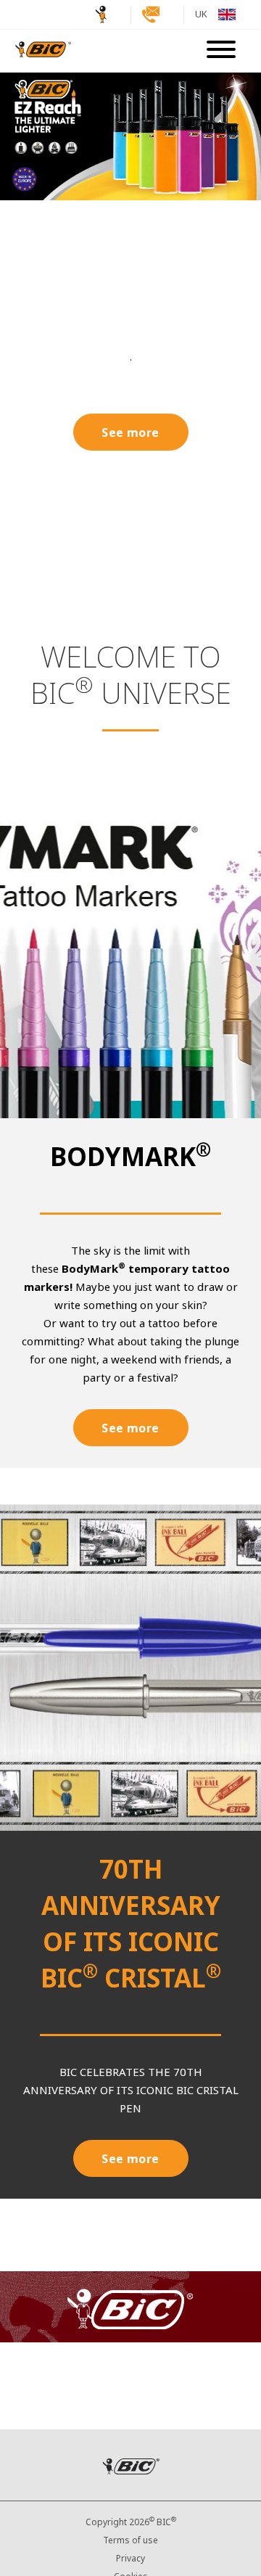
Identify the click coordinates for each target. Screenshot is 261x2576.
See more (130, 433)
